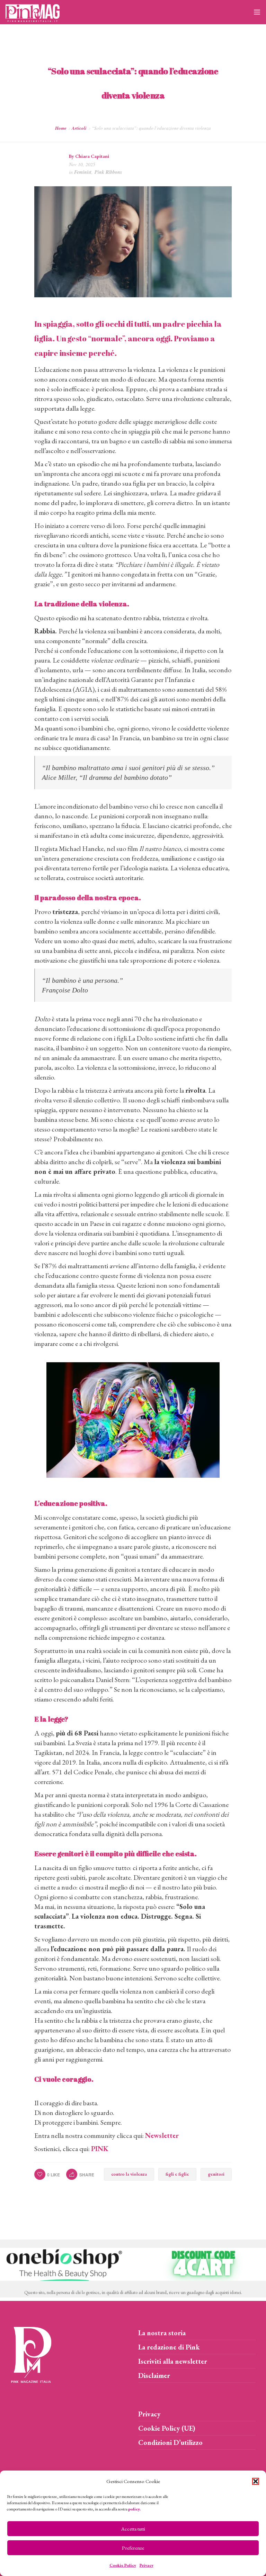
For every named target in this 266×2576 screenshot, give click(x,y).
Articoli (79, 128)
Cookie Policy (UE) (167, 2428)
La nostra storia (162, 2333)
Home (61, 128)
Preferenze (133, 2548)
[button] (256, 2481)
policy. (134, 2509)
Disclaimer (154, 2375)
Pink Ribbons (108, 172)
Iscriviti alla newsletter (173, 2361)
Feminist (83, 172)
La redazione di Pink (169, 2347)
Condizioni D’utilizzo (170, 2442)
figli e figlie (177, 2174)
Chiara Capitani (92, 156)
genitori (216, 2174)
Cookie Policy (123, 2565)
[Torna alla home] (31, 2354)
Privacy (147, 2565)
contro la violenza (129, 2174)
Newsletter (162, 2135)
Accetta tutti (133, 2529)
